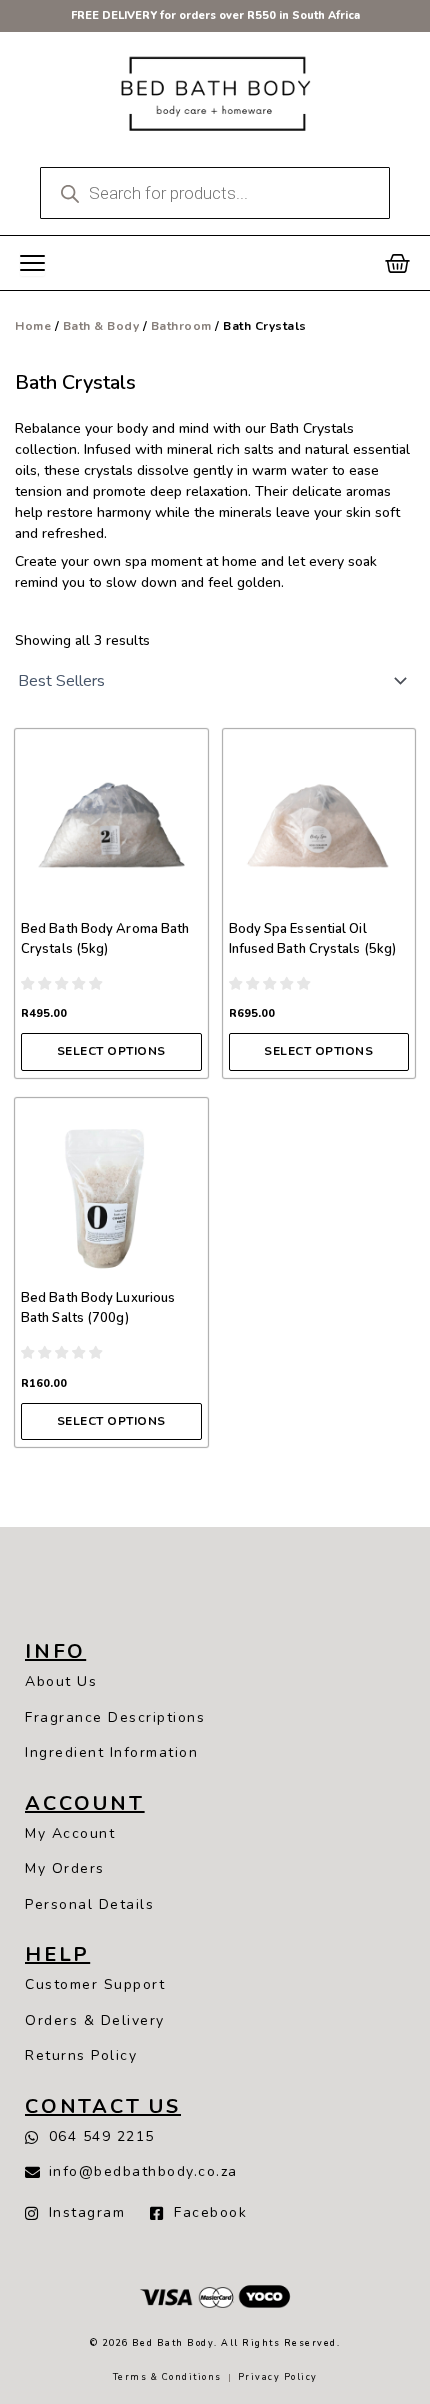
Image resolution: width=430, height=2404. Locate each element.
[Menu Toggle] (32, 263)
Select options (111, 1051)
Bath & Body (101, 326)
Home (33, 326)
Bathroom (181, 326)
